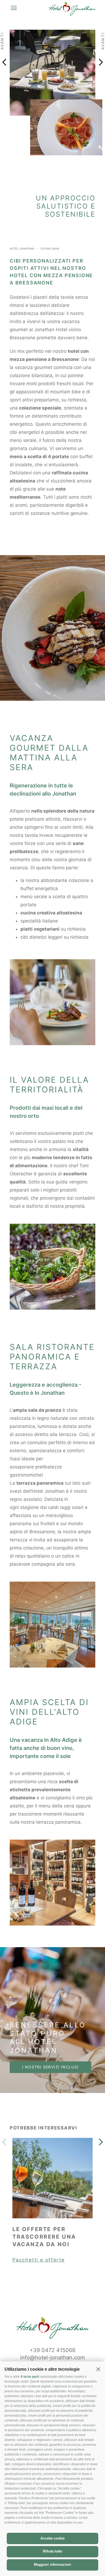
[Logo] (72, 10)
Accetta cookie (52, 2538)
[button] (98, 2369)
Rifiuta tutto (52, 2551)
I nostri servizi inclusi (50, 2067)
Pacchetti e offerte (38, 2260)
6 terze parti (30, 2377)
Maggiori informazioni (52, 2565)
